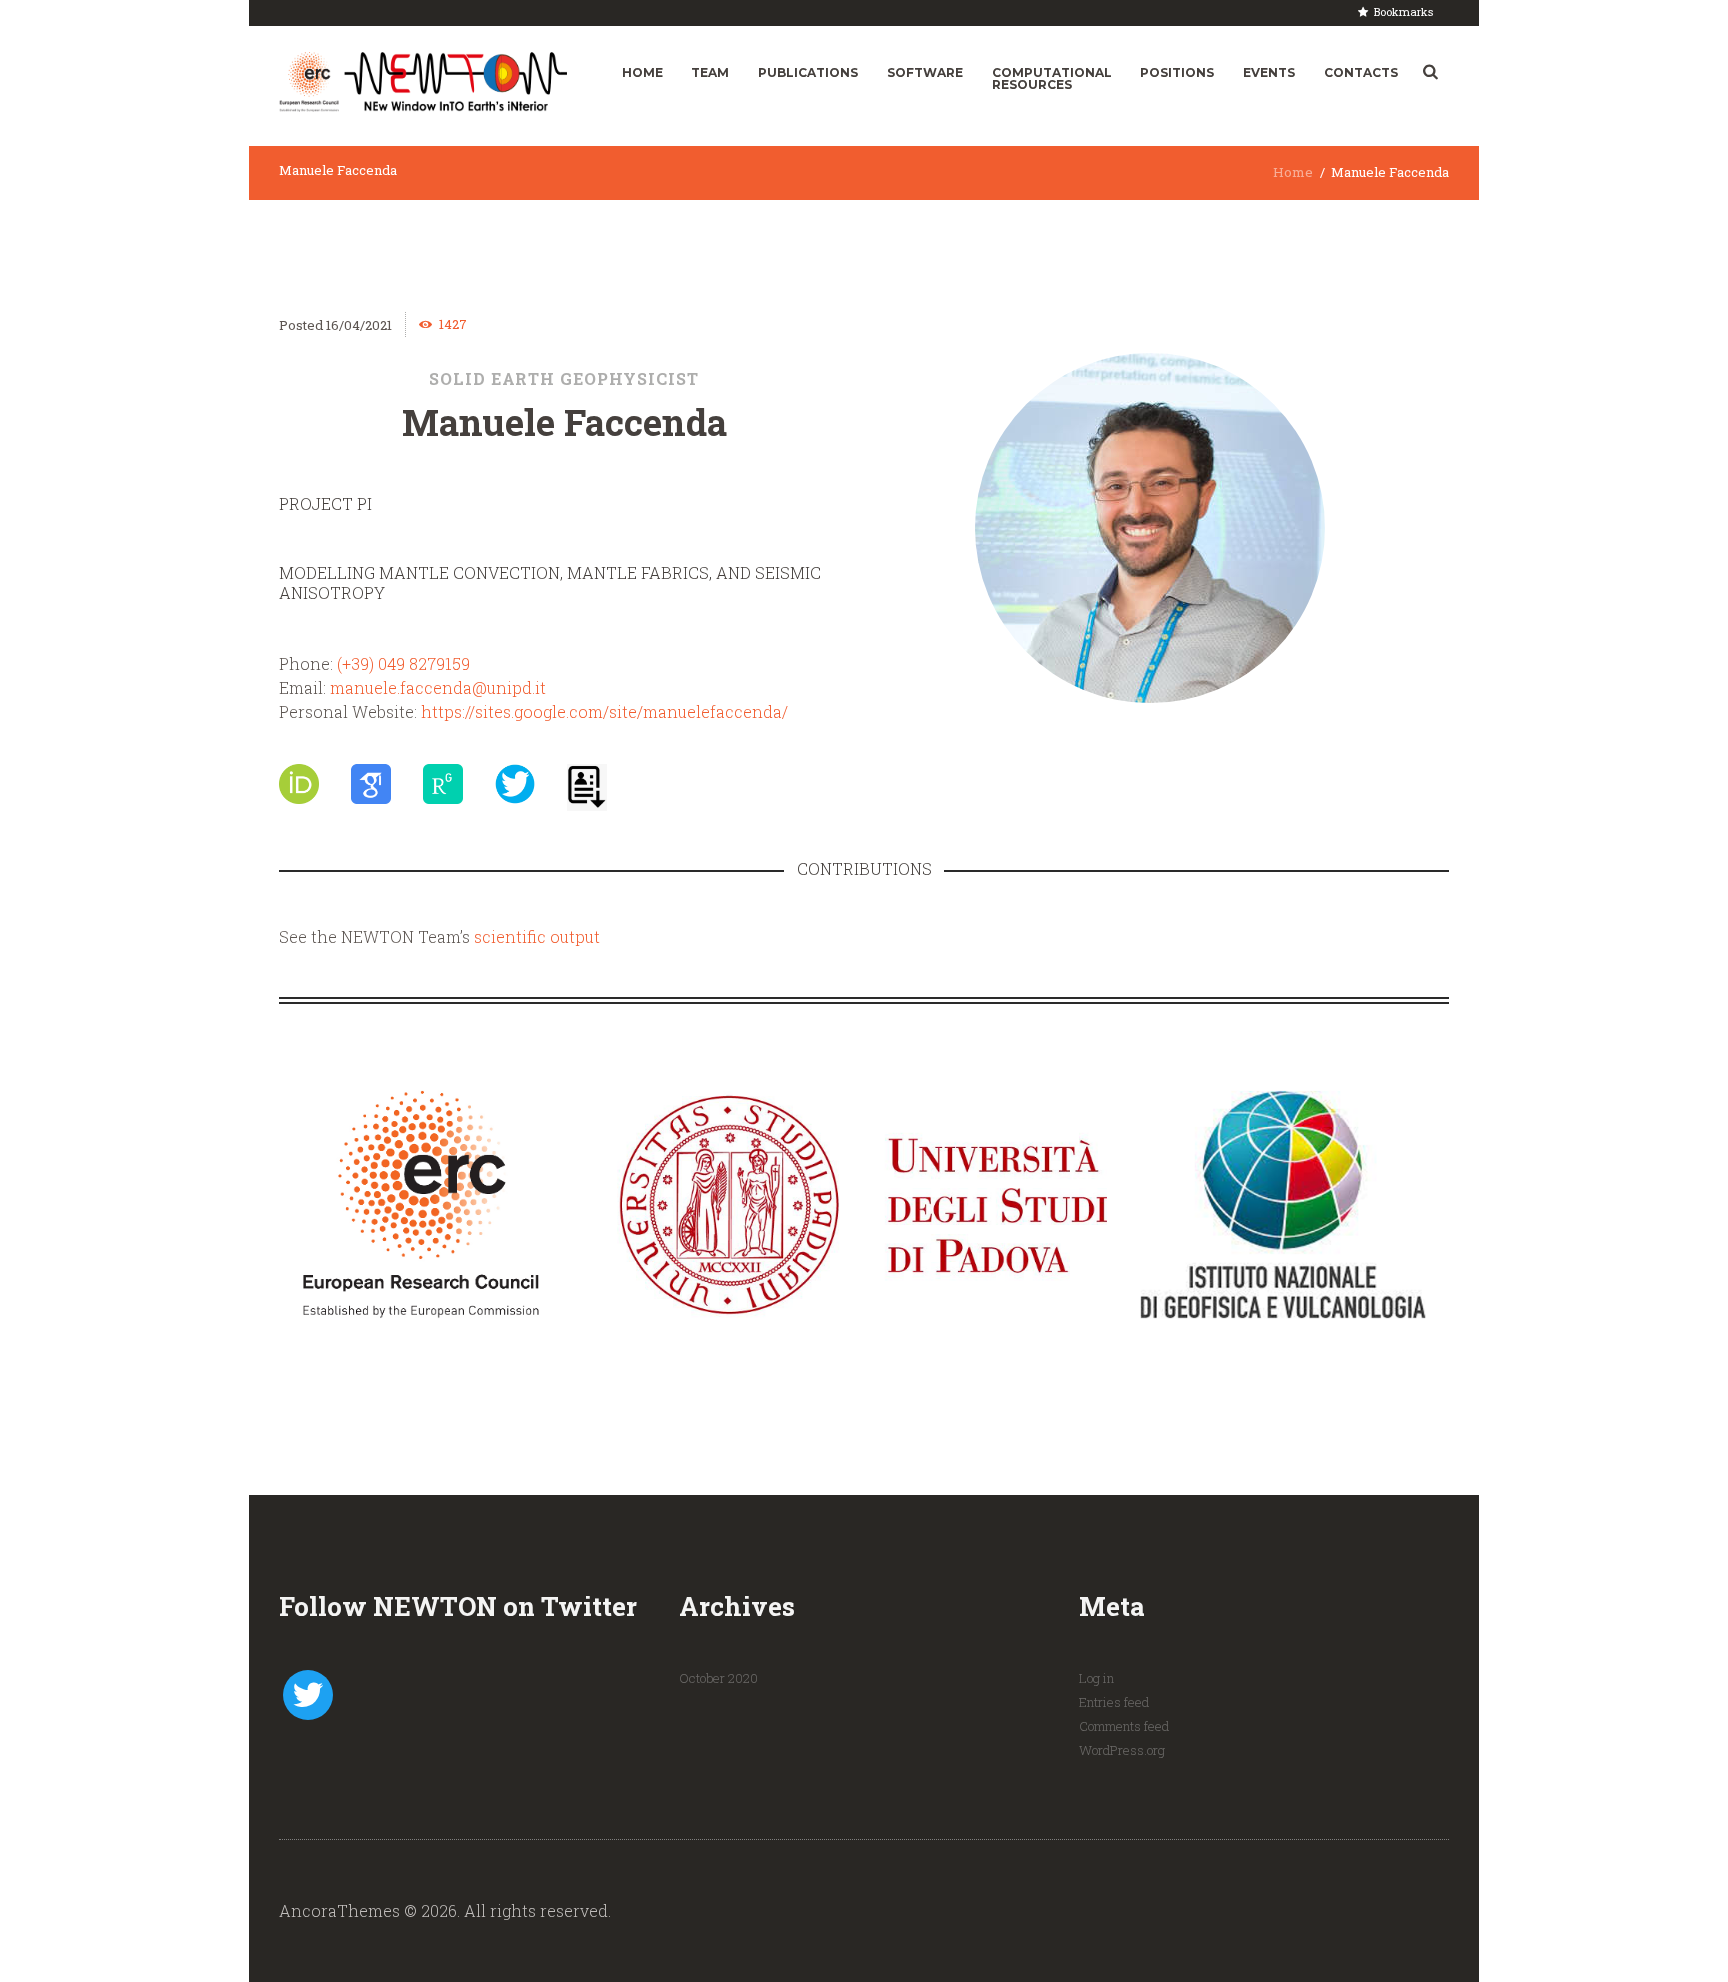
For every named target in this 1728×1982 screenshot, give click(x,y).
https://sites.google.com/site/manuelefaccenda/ (604, 711)
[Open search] (1430, 72)
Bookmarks (1403, 11)
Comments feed (1124, 1726)
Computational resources (1052, 78)
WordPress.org (1122, 1750)
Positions (1177, 72)
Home (642, 72)
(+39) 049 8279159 (403, 663)
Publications (808, 72)
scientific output (537, 936)
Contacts (1361, 72)
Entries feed (1114, 1702)
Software (925, 72)
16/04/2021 (359, 325)
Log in (1096, 1678)
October (718, 1678)
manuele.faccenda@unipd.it (438, 687)
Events (1269, 72)
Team (710, 72)
